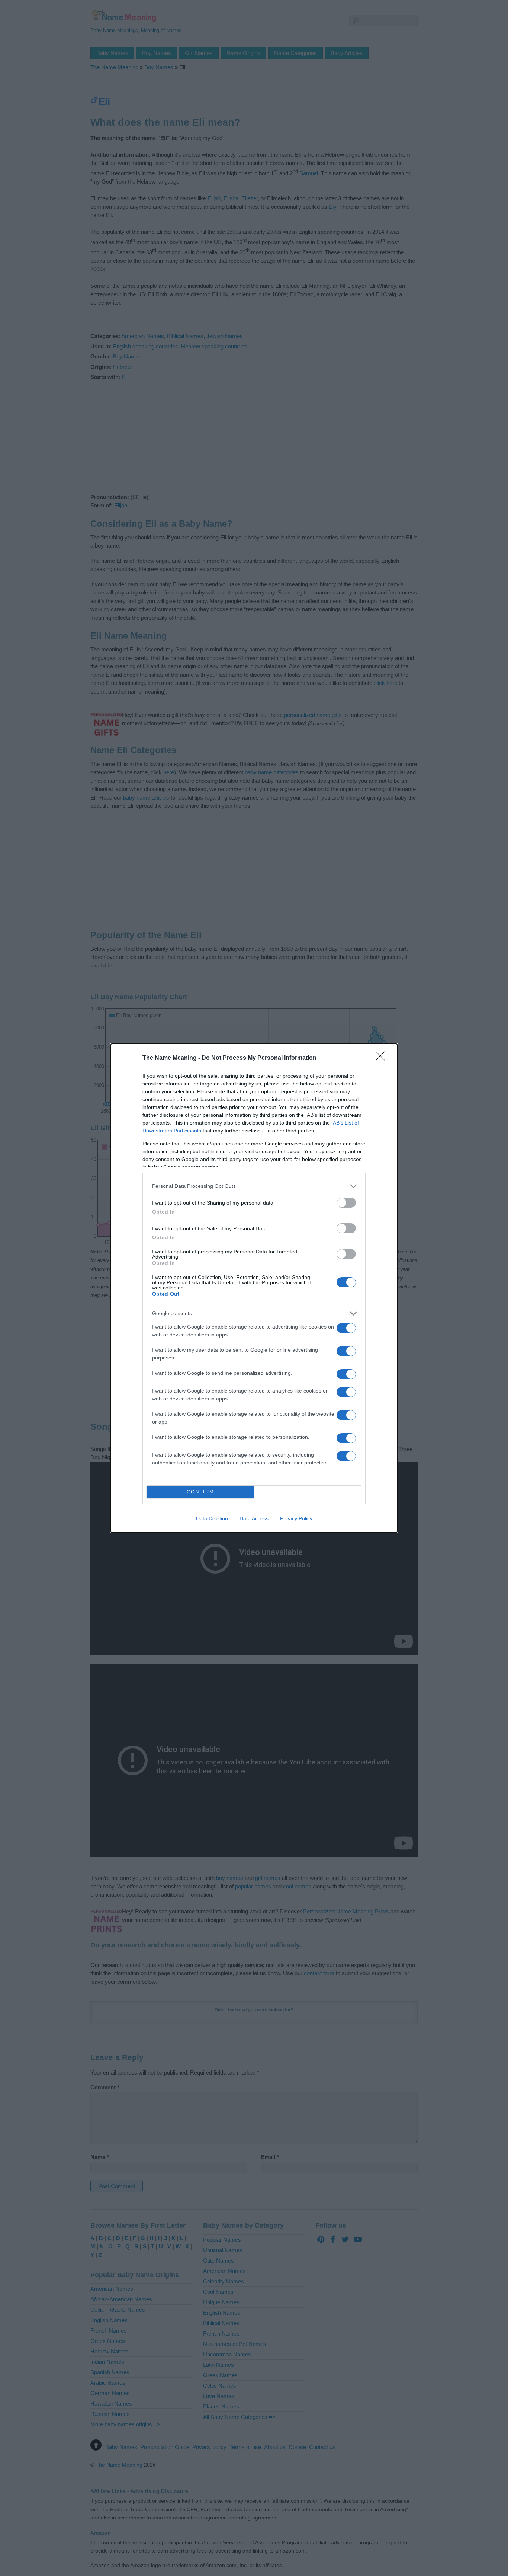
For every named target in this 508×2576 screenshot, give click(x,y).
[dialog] (254, 1288)
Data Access (254, 1518)
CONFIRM (200, 1492)
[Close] (383, 1058)
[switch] (346, 1203)
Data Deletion (212, 1518)
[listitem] (254, 1186)
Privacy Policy (296, 1518)
